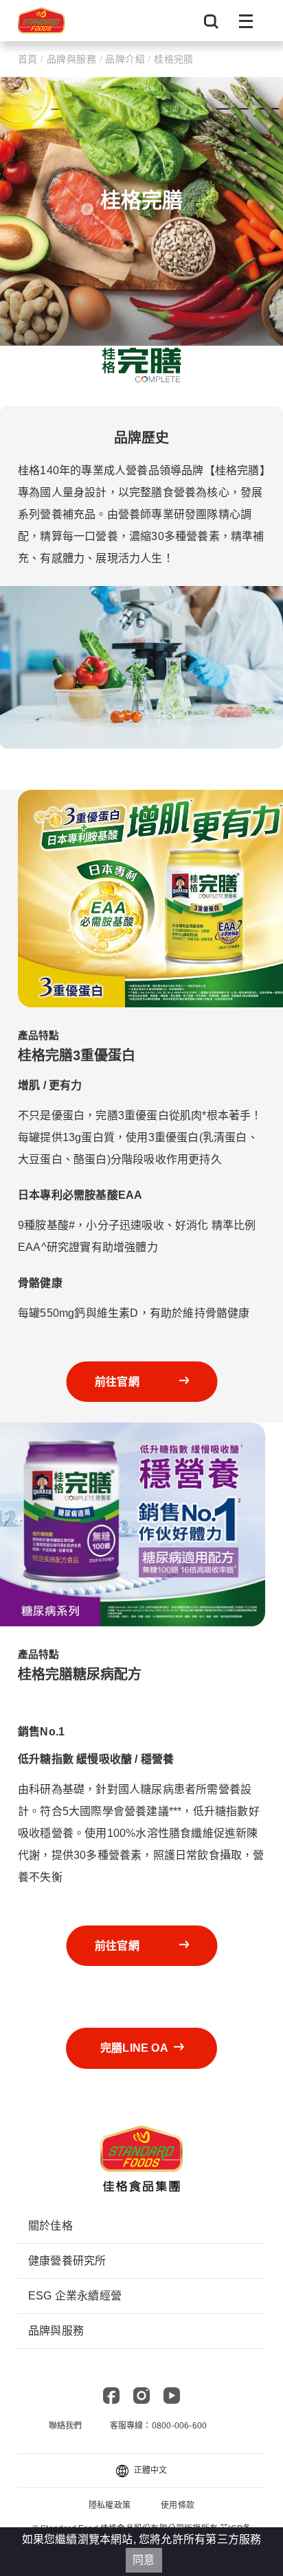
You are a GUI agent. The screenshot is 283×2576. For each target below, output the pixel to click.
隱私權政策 (110, 2505)
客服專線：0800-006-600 (159, 2426)
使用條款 (178, 2505)
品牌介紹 (125, 59)
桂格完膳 (172, 59)
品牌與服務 (72, 59)
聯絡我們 (66, 2426)
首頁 (29, 59)
